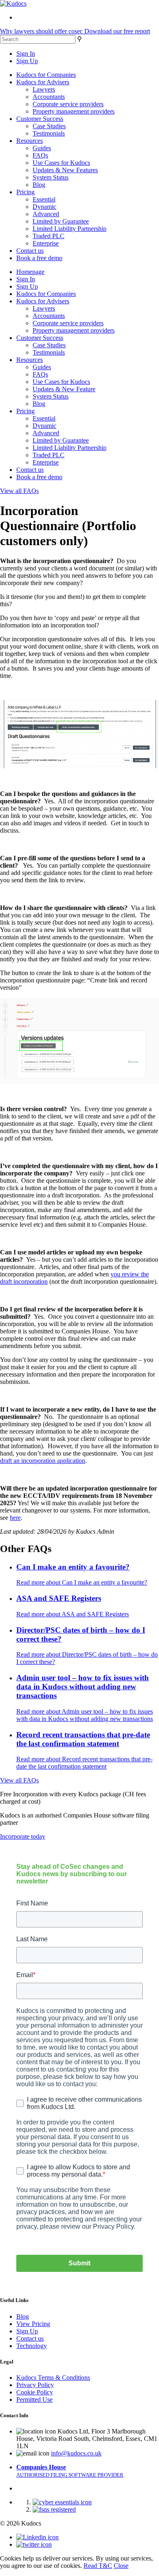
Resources (30, 141)
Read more (82, 1582)
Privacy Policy (35, 2385)
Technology (32, 2346)
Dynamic (44, 207)
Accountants (49, 97)
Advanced (46, 214)
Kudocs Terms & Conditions (53, 2378)
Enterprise (46, 243)
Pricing (25, 192)
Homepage (30, 272)
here (15, 1518)
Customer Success (40, 119)
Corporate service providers (68, 104)
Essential (44, 199)
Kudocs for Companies (46, 75)
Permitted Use (34, 2400)
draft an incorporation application (43, 1461)
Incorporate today (23, 1836)
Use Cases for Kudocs (61, 163)
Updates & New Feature (64, 389)
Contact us (30, 251)
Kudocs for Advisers (43, 82)
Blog (39, 185)
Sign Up (27, 61)
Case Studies (49, 126)
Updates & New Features (65, 170)
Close (121, 2566)
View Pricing (33, 2324)
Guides (42, 148)
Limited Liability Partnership (70, 229)
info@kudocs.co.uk (76, 2453)
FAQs (40, 155)
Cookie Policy (35, 2392)
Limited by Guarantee (61, 221)
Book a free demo (39, 258)
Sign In (26, 54)
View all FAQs (19, 491)
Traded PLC (49, 236)
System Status (51, 177)
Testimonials (49, 133)
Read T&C (98, 2566)
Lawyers (44, 89)
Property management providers (74, 111)
